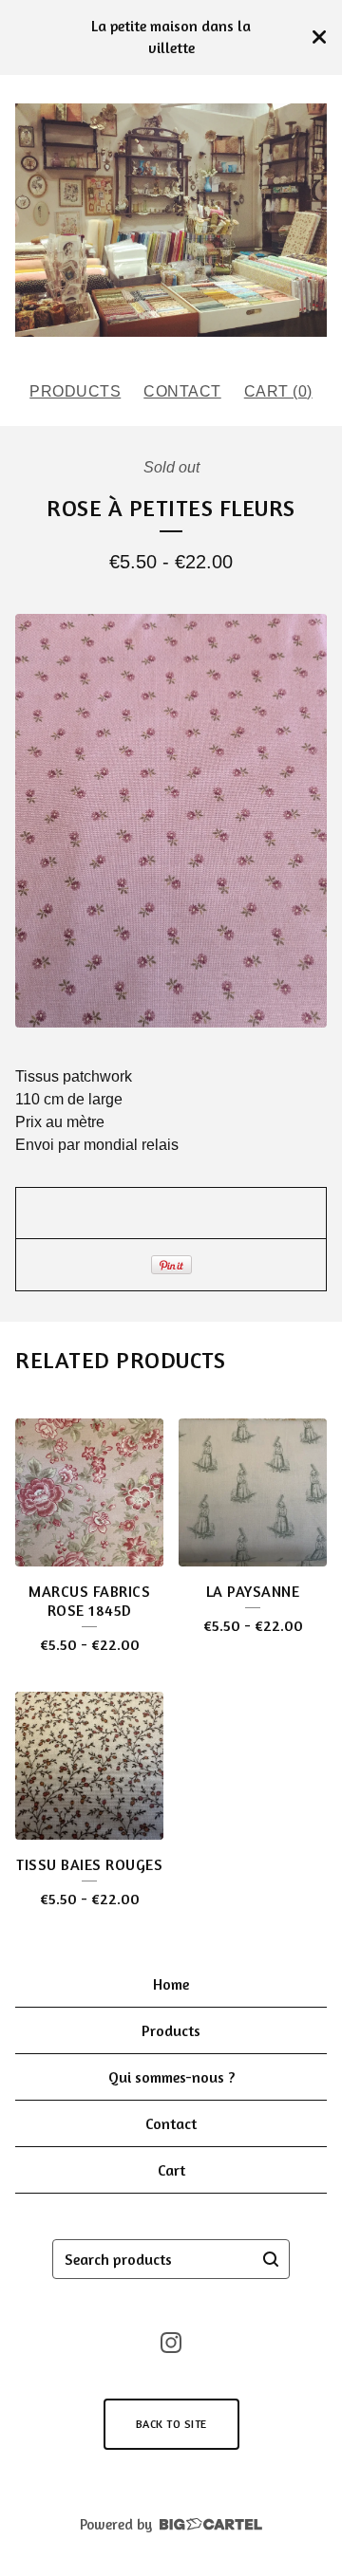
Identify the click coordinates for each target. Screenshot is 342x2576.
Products (75, 391)
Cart (171, 2170)
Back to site (171, 2424)
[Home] (171, 220)
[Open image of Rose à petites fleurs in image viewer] (171, 821)
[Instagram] (171, 2343)
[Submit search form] (271, 2259)
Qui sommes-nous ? (171, 2077)
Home (171, 1984)
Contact (182, 391)
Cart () (278, 391)
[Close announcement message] (319, 37)
